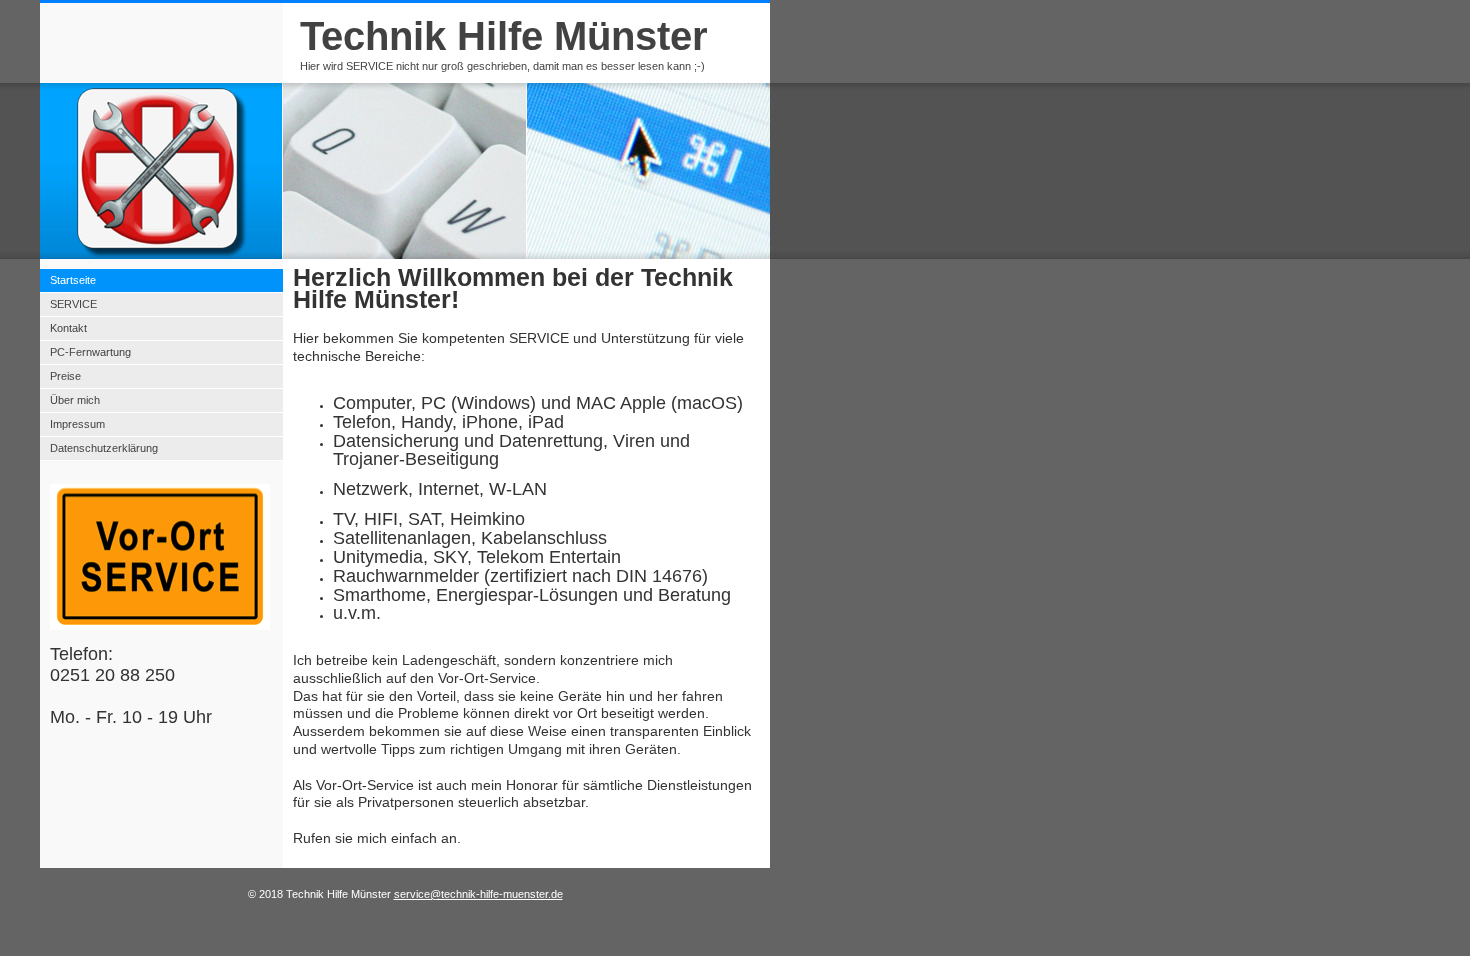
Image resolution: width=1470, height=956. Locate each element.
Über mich (75, 400)
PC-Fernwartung (90, 352)
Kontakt (68, 328)
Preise (65, 376)
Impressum (77, 424)
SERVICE (73, 304)
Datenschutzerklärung (104, 448)
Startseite (73, 280)
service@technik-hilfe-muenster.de (478, 894)
